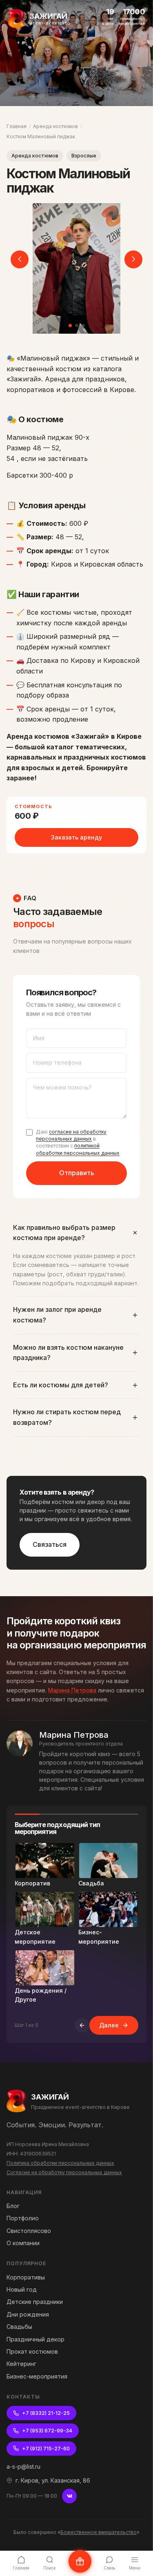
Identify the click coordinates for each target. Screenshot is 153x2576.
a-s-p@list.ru (23, 2466)
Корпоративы (26, 2277)
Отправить (77, 1173)
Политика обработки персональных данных (60, 2163)
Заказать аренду (76, 837)
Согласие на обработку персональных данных (64, 2172)
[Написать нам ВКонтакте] (80, 2561)
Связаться (50, 1544)
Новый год (22, 2289)
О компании (23, 2243)
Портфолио (23, 2218)
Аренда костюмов (55, 126)
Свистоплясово (29, 2231)
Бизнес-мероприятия (37, 2376)
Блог (13, 2206)
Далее (109, 2025)
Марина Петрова (72, 1690)
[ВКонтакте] (69, 2496)
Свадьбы (19, 2327)
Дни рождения (28, 2314)
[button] (70, 326)
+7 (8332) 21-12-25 (46, 2413)
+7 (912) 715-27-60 (46, 2449)
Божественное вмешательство (99, 2532)
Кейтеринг (21, 2364)
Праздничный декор (35, 2339)
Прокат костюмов (32, 2351)
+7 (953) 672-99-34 (47, 2431)
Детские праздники (35, 2302)
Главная (17, 126)
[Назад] (82, 2025)
